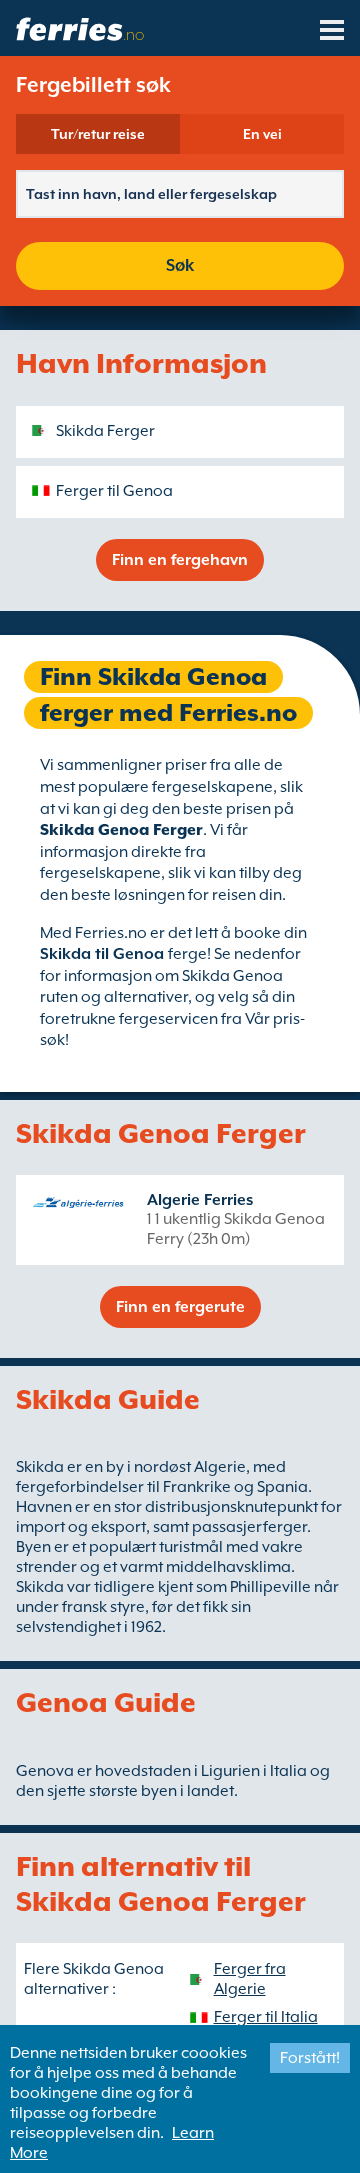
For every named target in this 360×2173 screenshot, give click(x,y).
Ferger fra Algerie (250, 1979)
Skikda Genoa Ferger (121, 830)
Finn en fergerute (180, 1307)
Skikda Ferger (105, 431)
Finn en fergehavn (180, 560)
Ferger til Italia (266, 2017)
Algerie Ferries (200, 1200)
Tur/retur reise (98, 134)
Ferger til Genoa (114, 491)
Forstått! (310, 2058)
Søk (180, 265)
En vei (262, 134)
